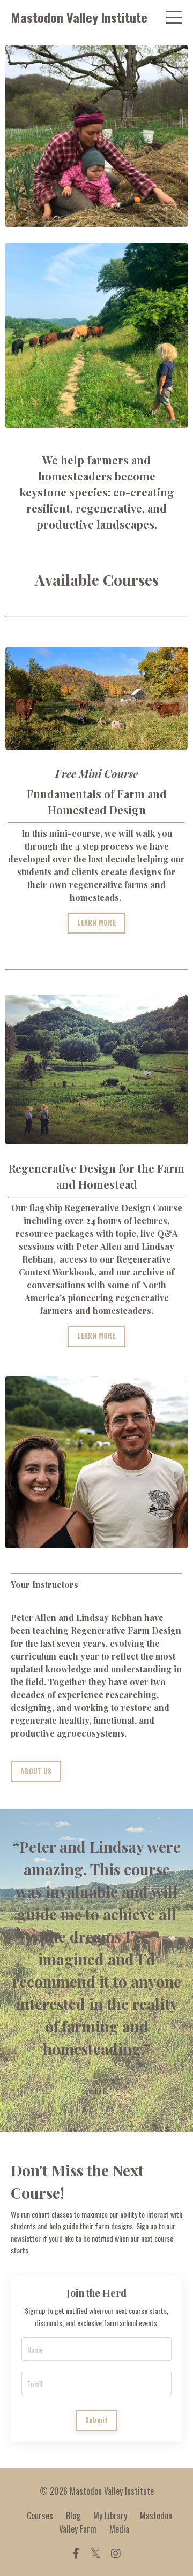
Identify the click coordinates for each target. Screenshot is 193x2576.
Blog (73, 2516)
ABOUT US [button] (36, 1771)
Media (119, 2529)
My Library (110, 2516)
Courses (40, 2516)
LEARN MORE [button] (96, 923)
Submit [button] (97, 2420)
